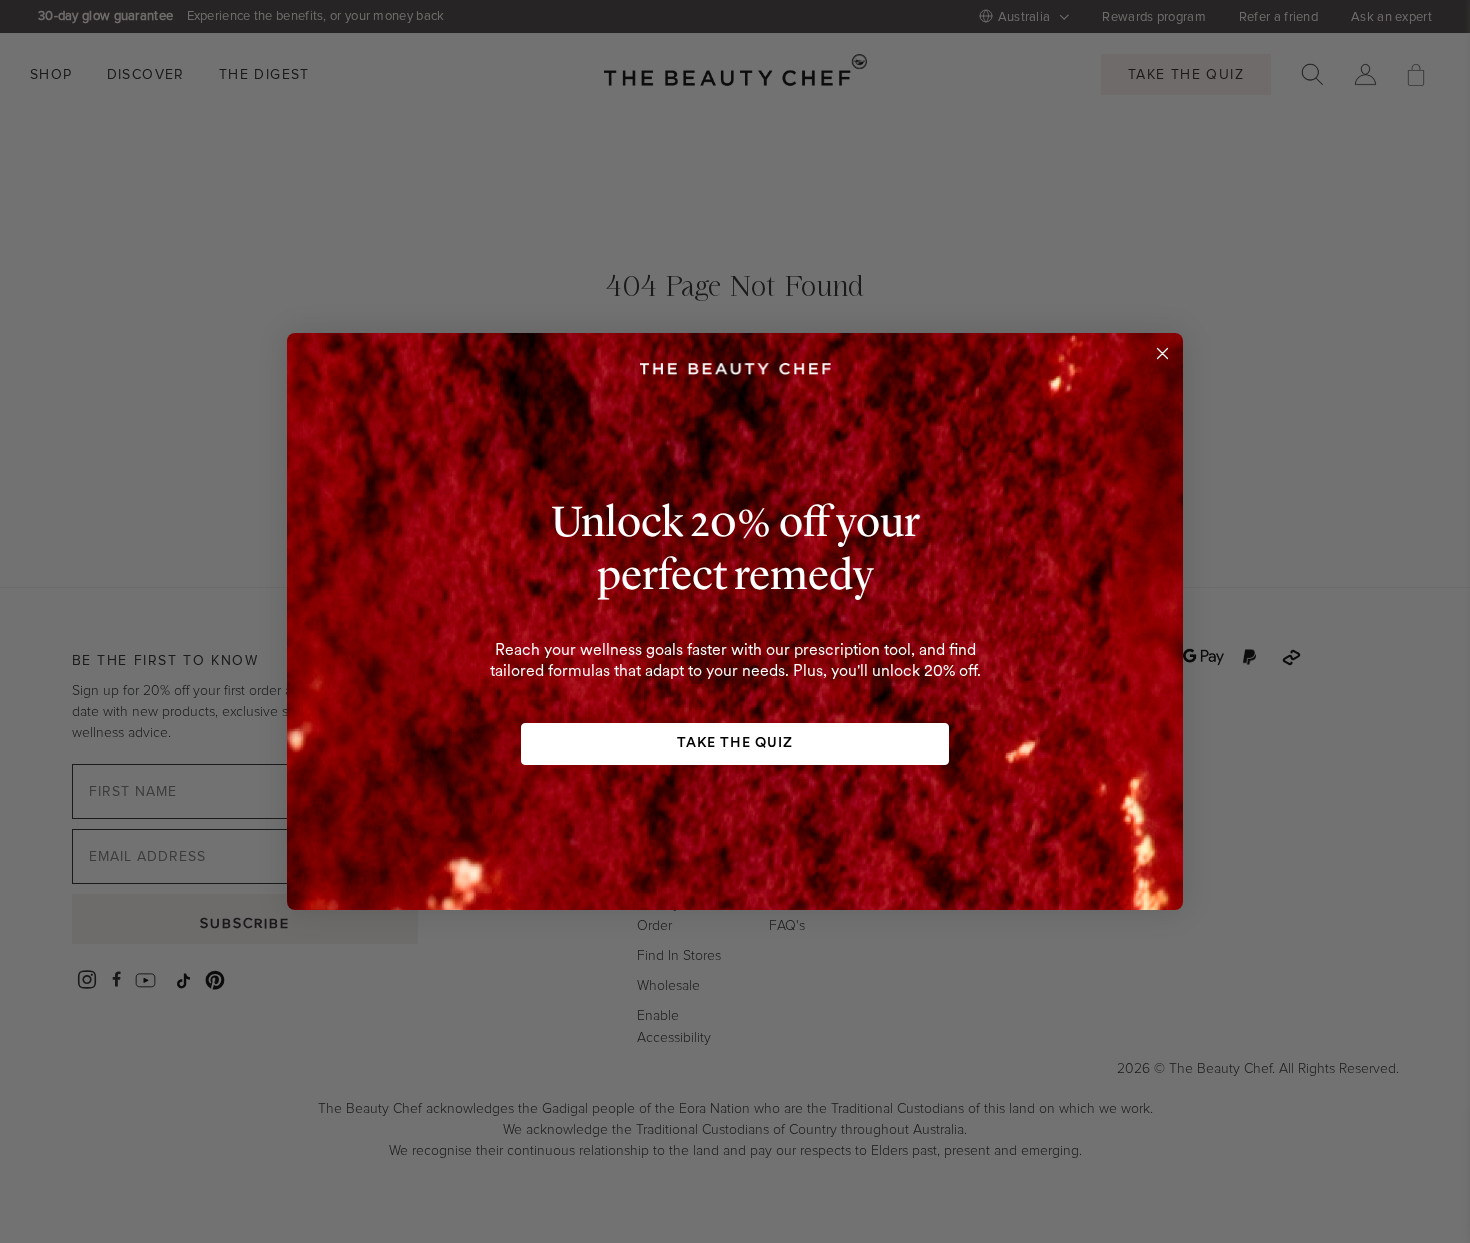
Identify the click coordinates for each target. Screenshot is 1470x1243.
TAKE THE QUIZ (735, 743)
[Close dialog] (1162, 353)
